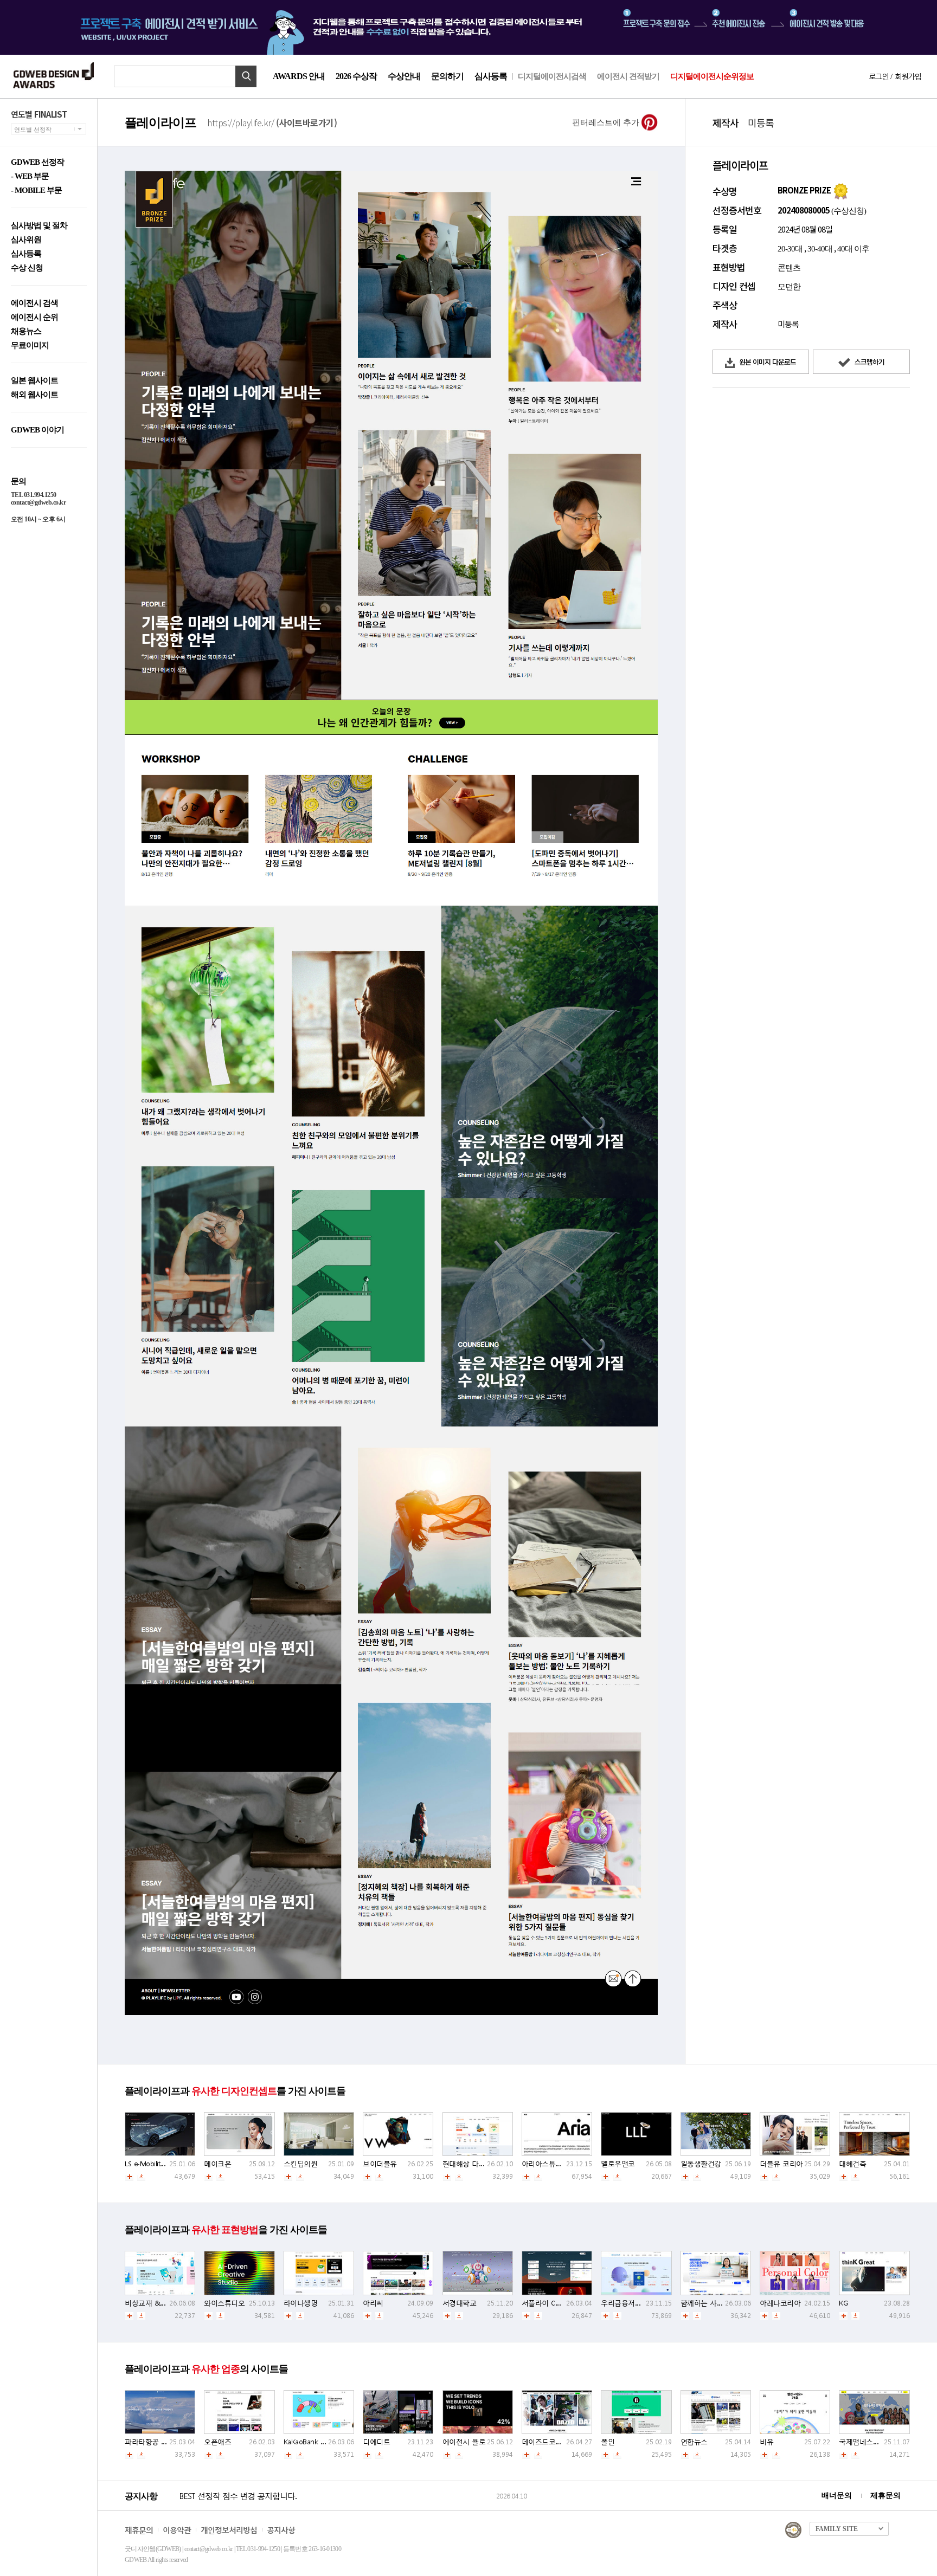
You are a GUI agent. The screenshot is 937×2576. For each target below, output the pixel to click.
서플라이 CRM (544, 2303)
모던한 (789, 287)
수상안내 (404, 76)
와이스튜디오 (224, 2303)
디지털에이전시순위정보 (712, 76)
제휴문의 (885, 2496)
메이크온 (217, 2164)
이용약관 (177, 2530)
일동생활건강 (701, 2164)
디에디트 (376, 2442)
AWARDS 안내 (299, 76)
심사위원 (26, 240)
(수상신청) (848, 211)
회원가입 (908, 76)
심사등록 (491, 76)
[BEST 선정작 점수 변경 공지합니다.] (336, 2507)
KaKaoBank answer (313, 2442)
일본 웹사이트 (34, 381)
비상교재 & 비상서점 (157, 2303)
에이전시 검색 (34, 303)
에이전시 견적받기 (628, 76)
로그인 (878, 76)
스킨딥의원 (301, 2164)
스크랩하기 (869, 362)
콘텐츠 (789, 268)
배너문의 (837, 2496)
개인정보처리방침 (229, 2530)
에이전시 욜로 (464, 2442)
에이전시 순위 (34, 317)
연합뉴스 (694, 2442)
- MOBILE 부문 (36, 191)
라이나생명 (301, 2303)
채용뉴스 (26, 331)
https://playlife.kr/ (272, 122)
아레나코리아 (780, 2303)
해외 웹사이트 (34, 395)
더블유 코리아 (781, 2164)
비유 (766, 2442)
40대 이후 (853, 249)
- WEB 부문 (30, 176)
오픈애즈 (217, 2442)
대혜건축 (852, 2164)
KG (843, 2303)
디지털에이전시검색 (552, 76)
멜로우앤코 (618, 2164)
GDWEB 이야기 (37, 430)
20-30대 (790, 249)
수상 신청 (27, 268)
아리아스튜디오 (545, 2164)
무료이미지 (30, 346)
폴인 (608, 2442)
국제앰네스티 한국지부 (874, 2442)
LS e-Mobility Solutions (159, 2164)
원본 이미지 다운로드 (767, 362)
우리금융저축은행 (628, 2303)
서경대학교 (460, 2303)
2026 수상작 (356, 76)
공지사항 (281, 2530)
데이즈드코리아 (545, 2442)
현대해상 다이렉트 (471, 2164)
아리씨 (373, 2303)
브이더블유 (380, 2164)
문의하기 (447, 76)
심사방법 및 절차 (39, 226)
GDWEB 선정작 (37, 162)
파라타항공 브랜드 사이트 (165, 2442)
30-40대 (820, 249)
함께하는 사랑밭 (705, 2303)
